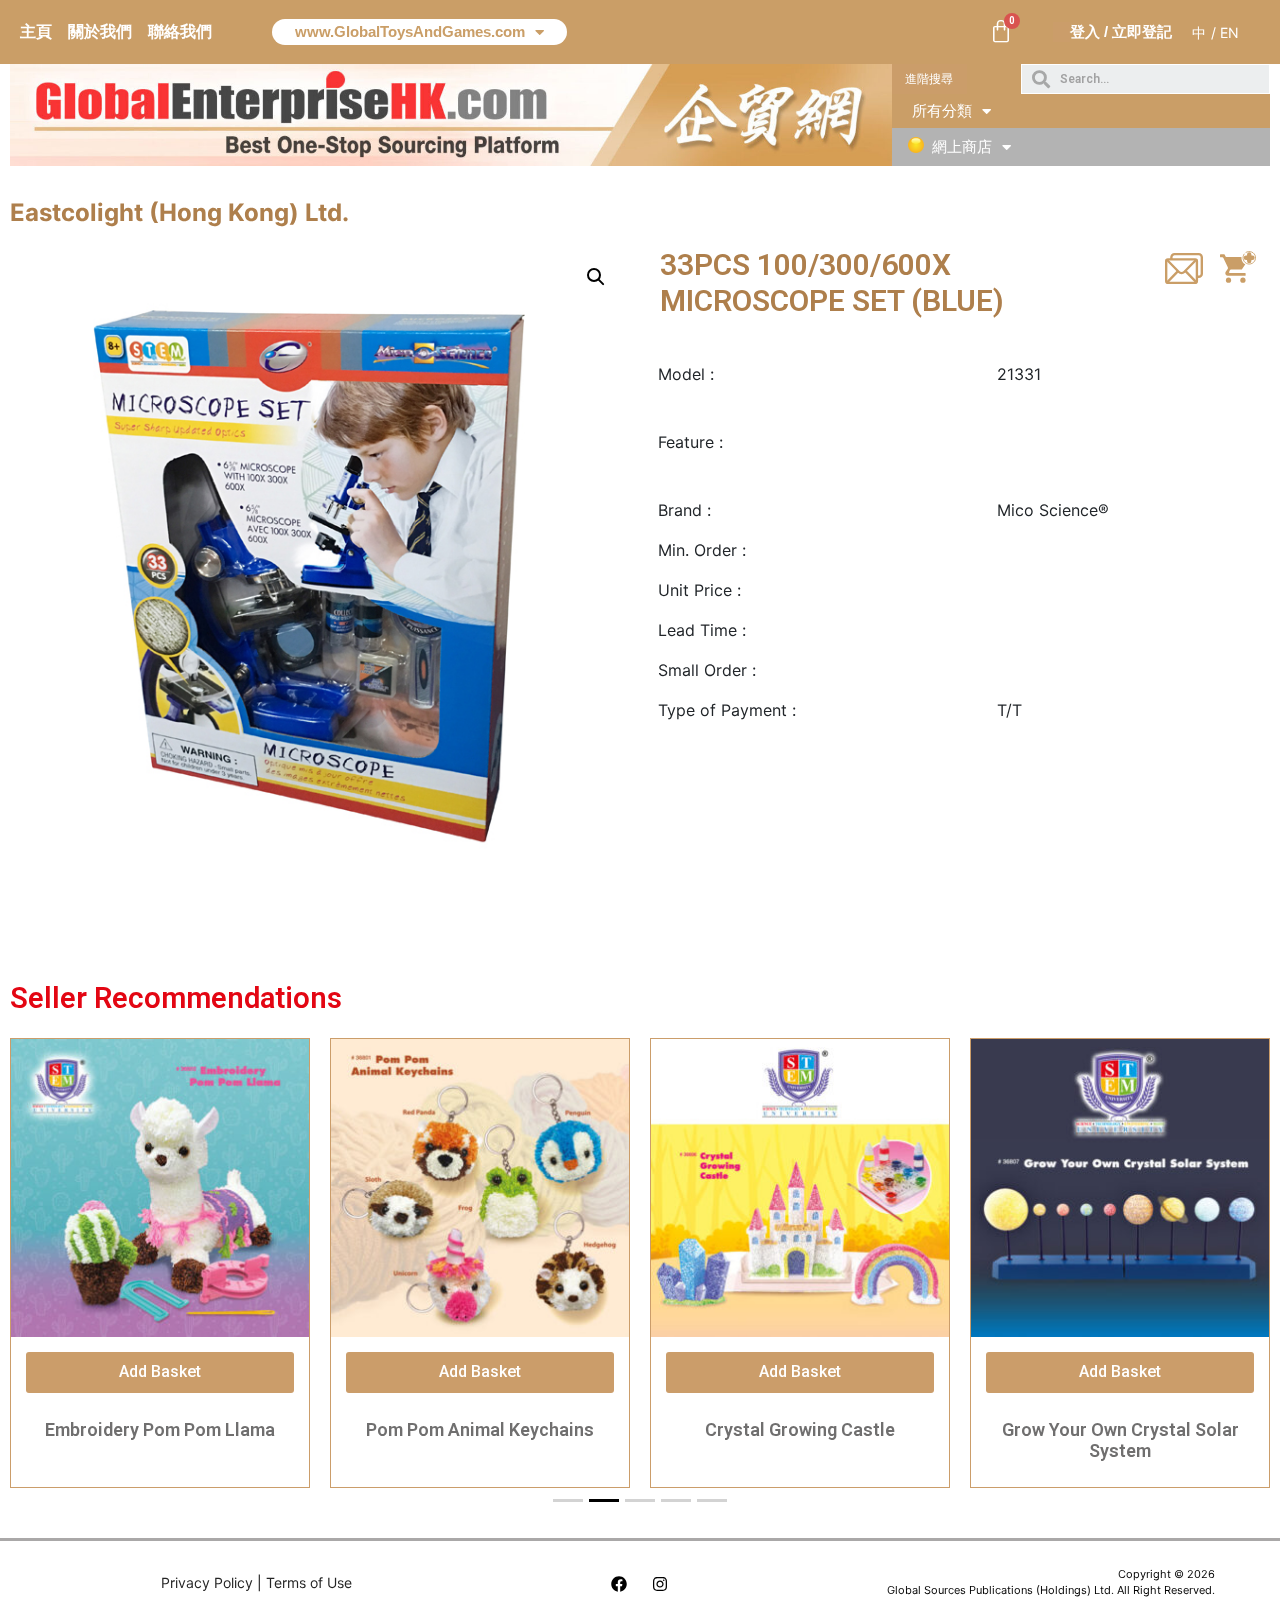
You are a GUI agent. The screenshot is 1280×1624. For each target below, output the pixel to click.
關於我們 (100, 31)
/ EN (1225, 32)
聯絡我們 (180, 31)
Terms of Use (309, 1582)
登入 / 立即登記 (1121, 31)
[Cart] (1001, 32)
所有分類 (942, 110)
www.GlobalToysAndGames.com (410, 31)
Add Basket (160, 1371)
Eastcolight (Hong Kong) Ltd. (179, 212)
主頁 (36, 31)
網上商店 (962, 146)
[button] (929, 79)
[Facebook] (619, 1584)
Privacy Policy (207, 1582)
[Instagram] (660, 1584)
